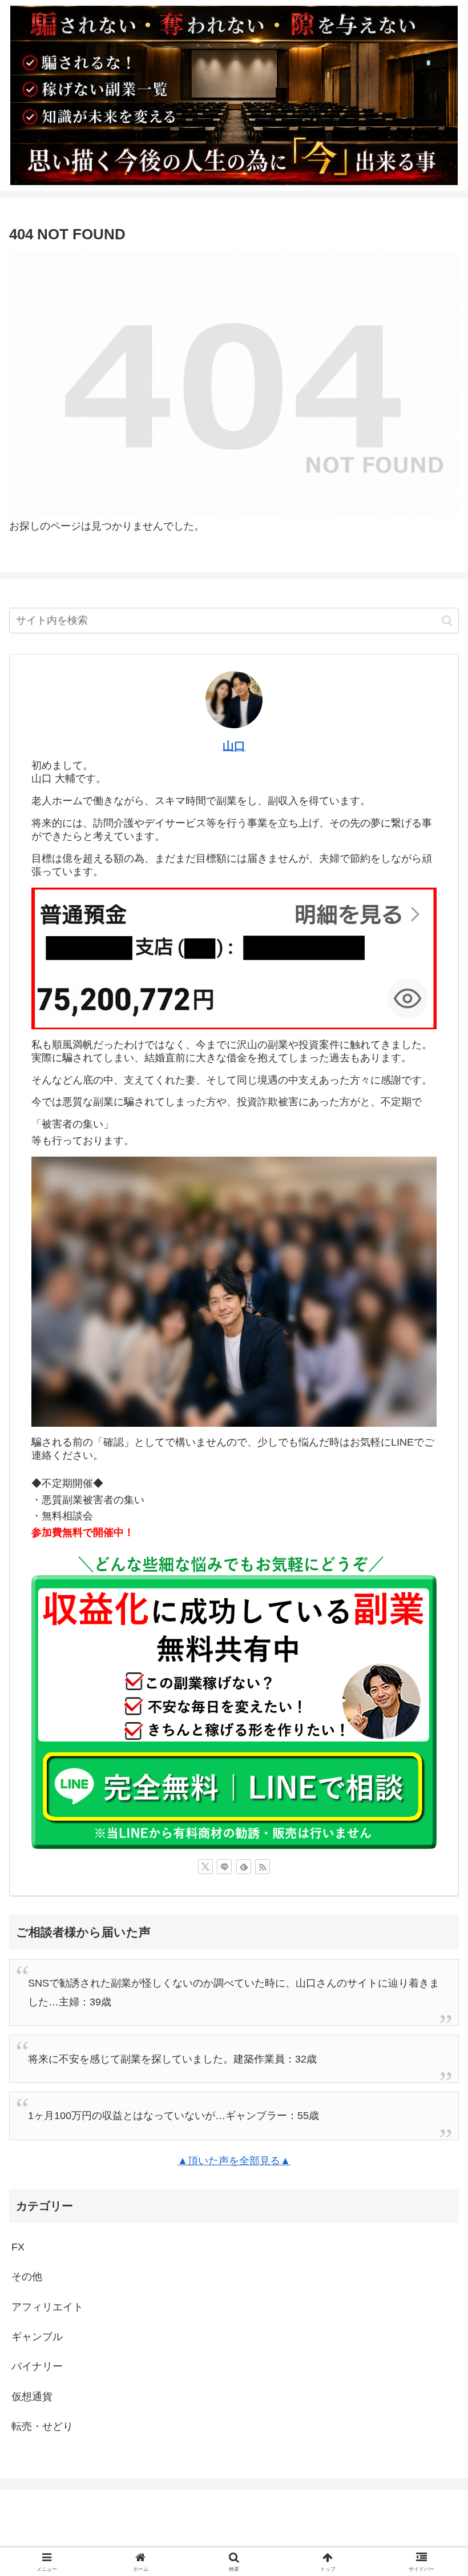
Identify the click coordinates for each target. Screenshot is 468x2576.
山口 (234, 746)
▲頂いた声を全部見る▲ (234, 2161)
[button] (447, 621)
